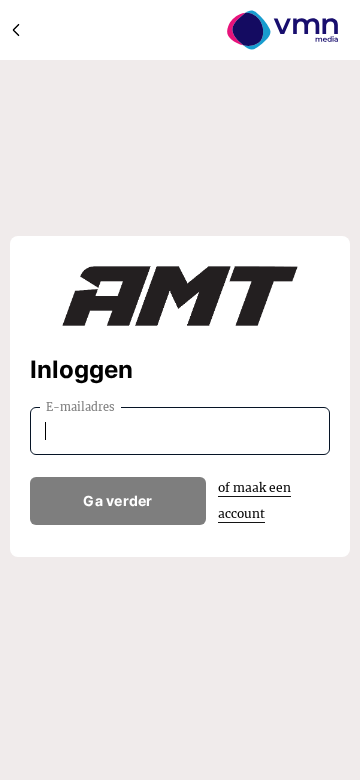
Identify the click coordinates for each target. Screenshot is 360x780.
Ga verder (118, 500)
